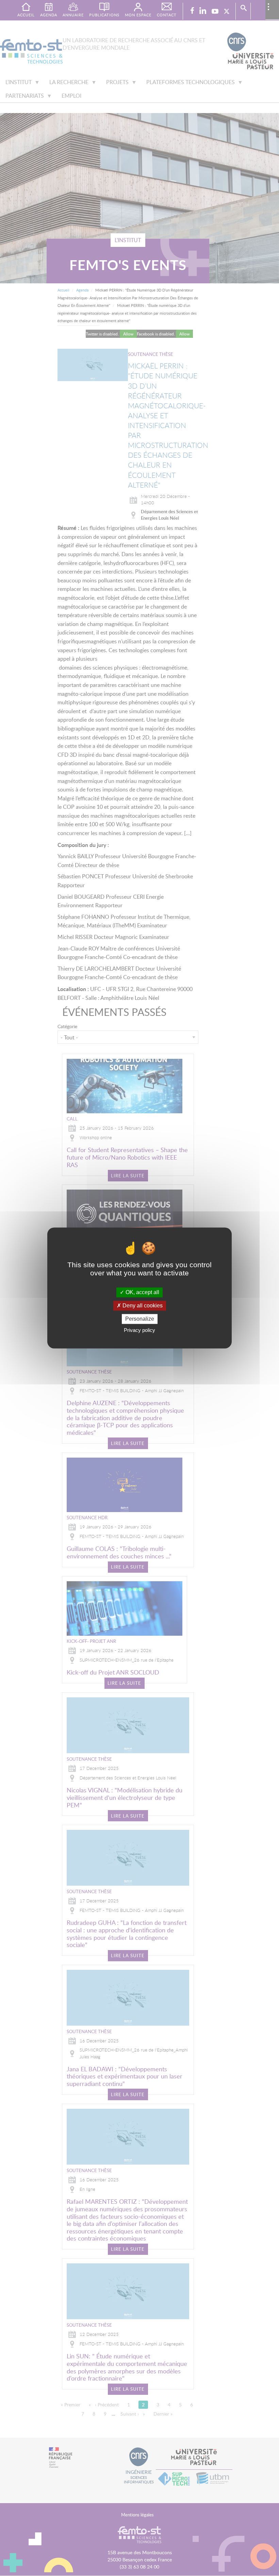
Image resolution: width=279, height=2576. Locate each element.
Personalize (140, 1319)
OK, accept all (142, 1292)
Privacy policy (139, 1330)
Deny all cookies (142, 1306)
